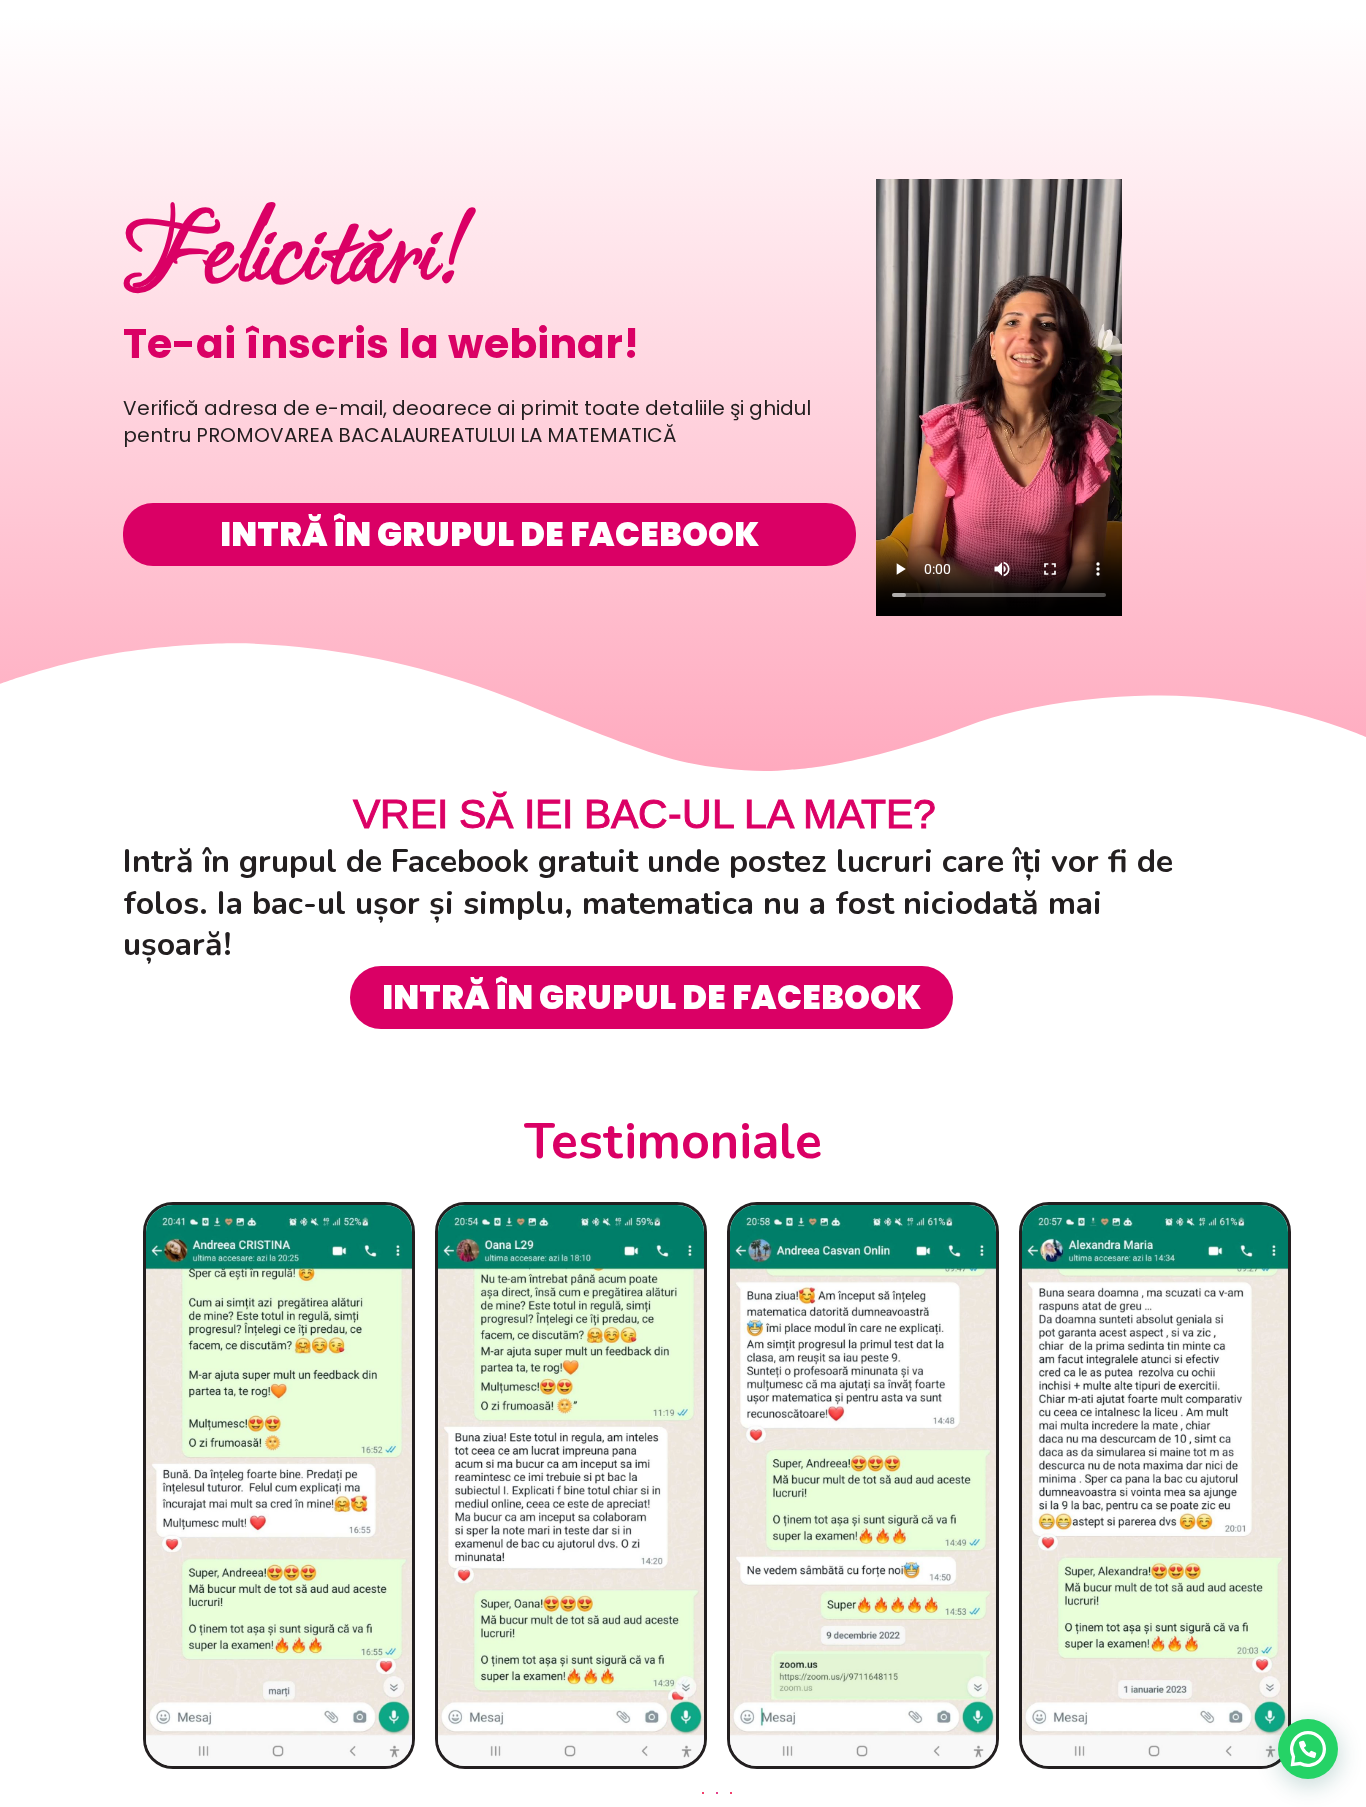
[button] (703, 1793)
